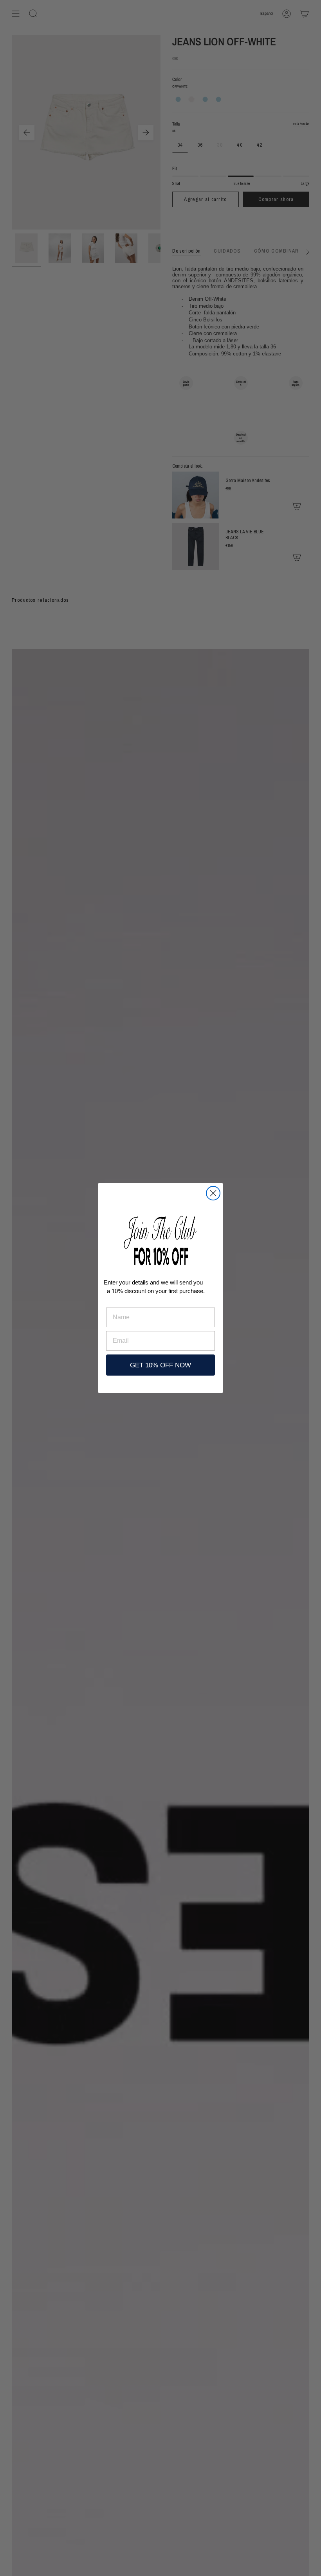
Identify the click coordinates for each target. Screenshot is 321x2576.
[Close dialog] (213, 1193)
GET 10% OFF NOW (160, 1365)
